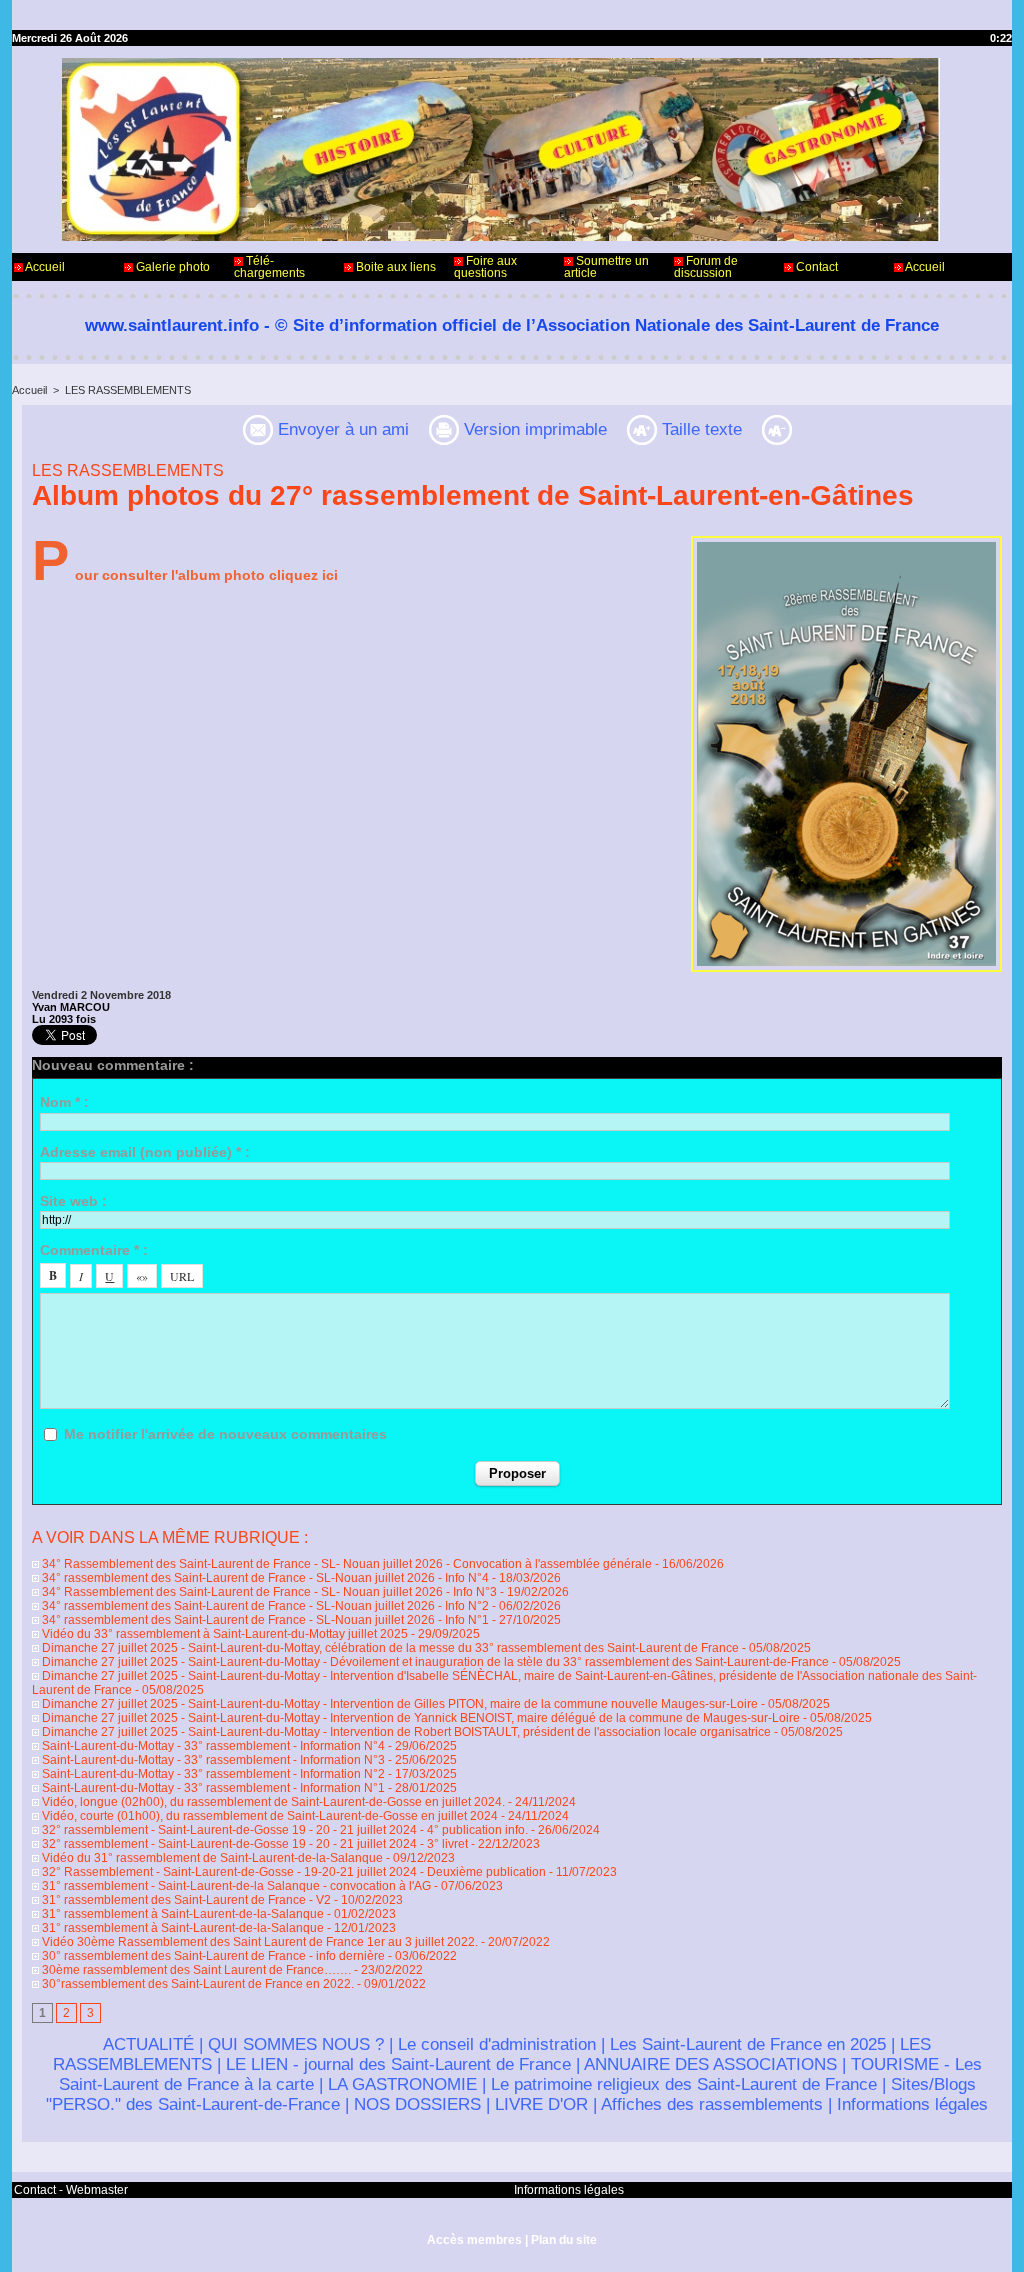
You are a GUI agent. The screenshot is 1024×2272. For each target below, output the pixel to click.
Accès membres (474, 2240)
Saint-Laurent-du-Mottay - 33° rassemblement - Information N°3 (212, 1760)
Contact (815, 267)
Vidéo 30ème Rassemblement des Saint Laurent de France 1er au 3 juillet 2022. (258, 1942)
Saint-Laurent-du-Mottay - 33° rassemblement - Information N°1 (212, 1788)
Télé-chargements (269, 267)
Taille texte (699, 429)
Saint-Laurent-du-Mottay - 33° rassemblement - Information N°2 (212, 1774)
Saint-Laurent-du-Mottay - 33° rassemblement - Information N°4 (212, 1746)
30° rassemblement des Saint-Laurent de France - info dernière (212, 1956)
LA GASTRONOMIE (402, 2084)
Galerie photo (171, 267)
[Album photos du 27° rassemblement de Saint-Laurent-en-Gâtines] (846, 542)
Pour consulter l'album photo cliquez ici (185, 575)
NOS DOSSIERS (417, 2104)
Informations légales (912, 2104)
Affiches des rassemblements (712, 2104)
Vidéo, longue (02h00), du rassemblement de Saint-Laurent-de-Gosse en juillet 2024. (272, 1802)
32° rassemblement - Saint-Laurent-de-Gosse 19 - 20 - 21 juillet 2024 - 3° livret (253, 1844)
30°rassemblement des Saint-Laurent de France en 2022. (196, 1984)
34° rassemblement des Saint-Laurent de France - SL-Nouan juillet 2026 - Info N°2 (264, 1606)
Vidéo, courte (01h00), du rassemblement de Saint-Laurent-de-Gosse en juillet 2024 (268, 1816)
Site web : (73, 1201)
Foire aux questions (485, 267)
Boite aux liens (394, 267)
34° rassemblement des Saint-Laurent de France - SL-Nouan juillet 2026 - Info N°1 (264, 1620)
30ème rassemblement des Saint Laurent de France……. (195, 1970)
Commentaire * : (94, 1250)
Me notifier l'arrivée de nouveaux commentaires (225, 1434)
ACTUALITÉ (148, 2044)
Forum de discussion (706, 267)
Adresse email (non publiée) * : (145, 1152)
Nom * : (64, 1102)
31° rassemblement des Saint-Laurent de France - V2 (185, 1900)
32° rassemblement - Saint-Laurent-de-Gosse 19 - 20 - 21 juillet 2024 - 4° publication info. (285, 1830)
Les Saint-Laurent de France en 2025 (748, 2044)
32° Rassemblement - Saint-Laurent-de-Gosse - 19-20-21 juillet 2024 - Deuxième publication (292, 1872)
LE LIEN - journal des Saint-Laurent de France (398, 2064)
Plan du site (564, 2240)
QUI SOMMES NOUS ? (296, 2044)
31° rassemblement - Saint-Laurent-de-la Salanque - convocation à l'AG (235, 1886)
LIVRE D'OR (541, 2104)
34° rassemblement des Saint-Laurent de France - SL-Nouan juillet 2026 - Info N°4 (264, 1578)
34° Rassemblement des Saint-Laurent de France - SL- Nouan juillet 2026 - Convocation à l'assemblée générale (345, 1564)
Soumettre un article (606, 267)
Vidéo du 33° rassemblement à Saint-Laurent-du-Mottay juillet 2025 (223, 1634)
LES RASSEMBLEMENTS (128, 390)
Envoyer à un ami (341, 429)
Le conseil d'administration (497, 2044)
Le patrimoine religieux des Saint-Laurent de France (684, 2084)
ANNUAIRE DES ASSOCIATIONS (710, 2064)
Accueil (44, 267)
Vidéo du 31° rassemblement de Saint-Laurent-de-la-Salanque (211, 1858)
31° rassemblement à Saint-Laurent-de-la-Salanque (181, 1914)
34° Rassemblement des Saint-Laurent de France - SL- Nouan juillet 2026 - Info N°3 (268, 1592)
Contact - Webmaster (71, 2190)
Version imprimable (533, 429)
